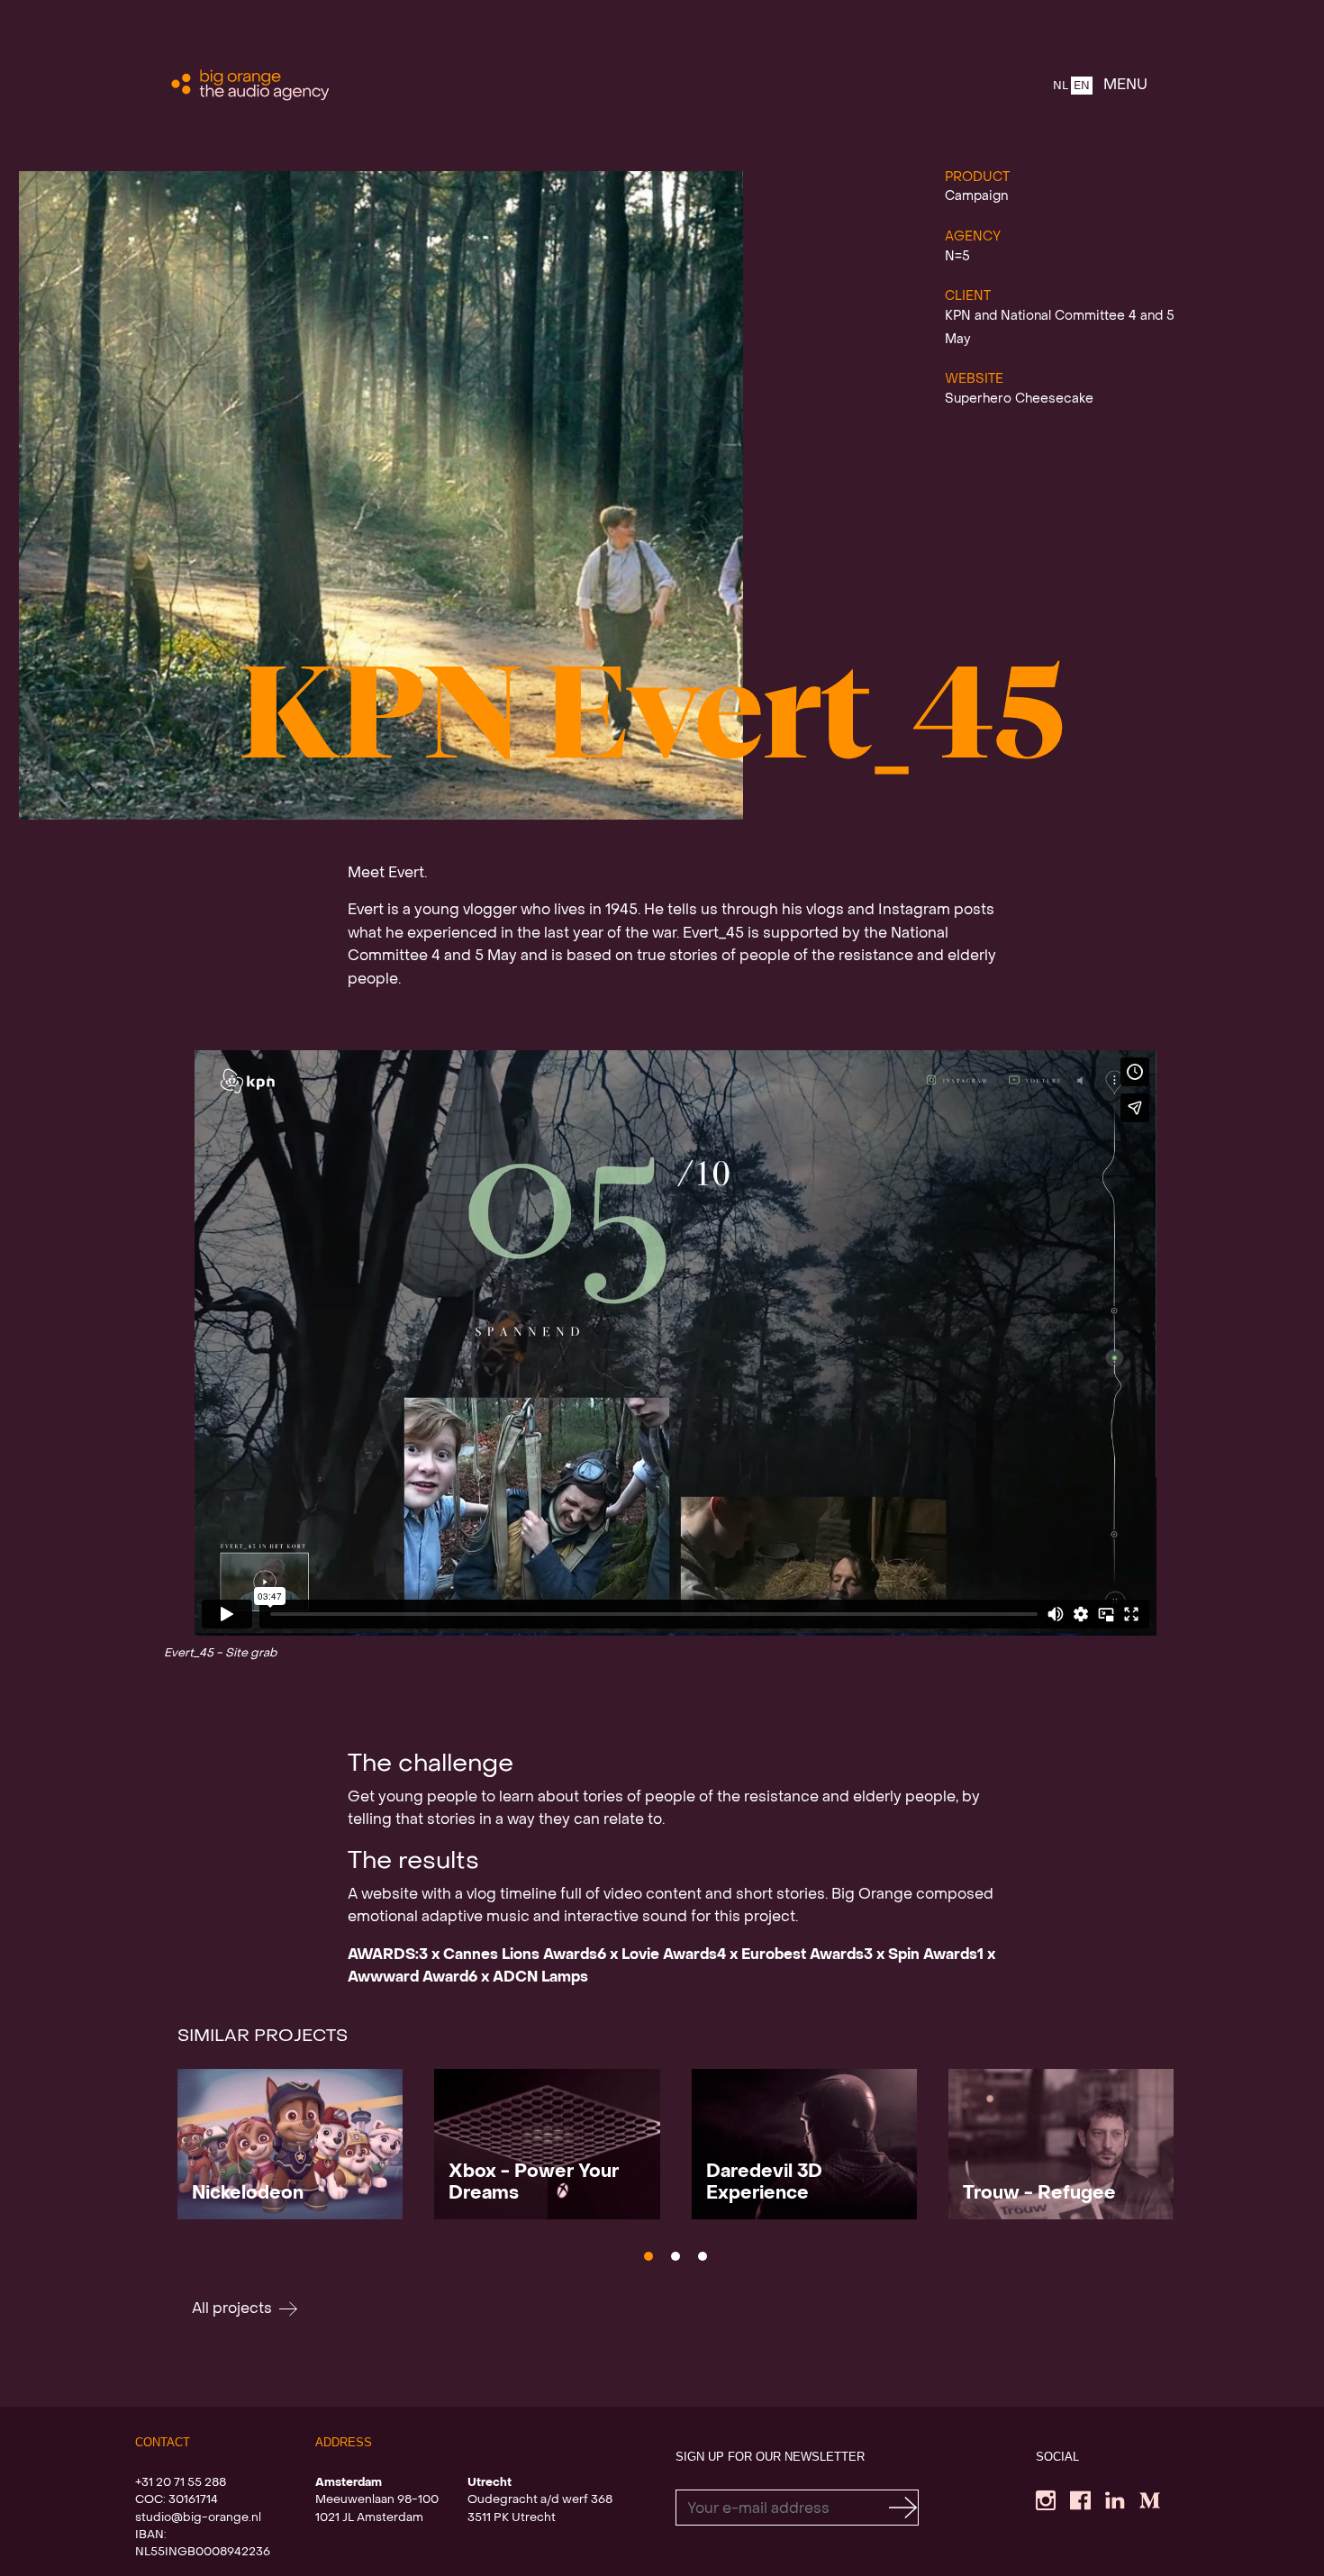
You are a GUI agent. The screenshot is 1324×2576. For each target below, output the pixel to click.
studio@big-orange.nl (198, 2518)
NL (1061, 86)
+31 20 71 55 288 (181, 2483)
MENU (1125, 86)
